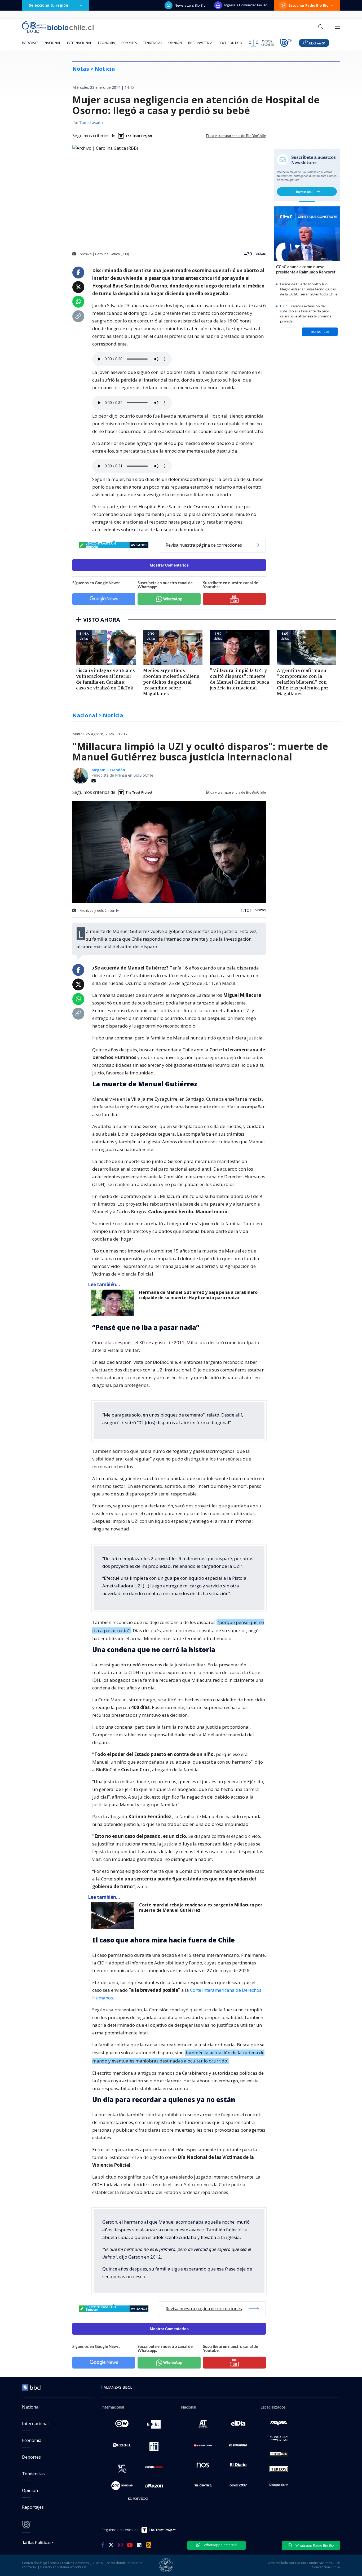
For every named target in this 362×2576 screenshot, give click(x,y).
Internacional (79, 43)
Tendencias (153, 43)
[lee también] (114, 1303)
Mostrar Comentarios (169, 565)
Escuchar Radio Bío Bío (309, 5)
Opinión (175, 43)
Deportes (129, 43)
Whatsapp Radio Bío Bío (314, 2545)
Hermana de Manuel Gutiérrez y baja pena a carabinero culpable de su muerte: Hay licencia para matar (198, 1295)
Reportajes (33, 2507)
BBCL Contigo (230, 43)
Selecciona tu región (48, 5)
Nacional (53, 43)
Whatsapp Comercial (220, 2545)
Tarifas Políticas (36, 2542)
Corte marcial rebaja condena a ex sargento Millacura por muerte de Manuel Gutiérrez (201, 1908)
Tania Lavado (91, 123)
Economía (107, 43)
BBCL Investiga (200, 43)
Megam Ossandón (108, 770)
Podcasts (30, 43)
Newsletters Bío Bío (190, 5)
